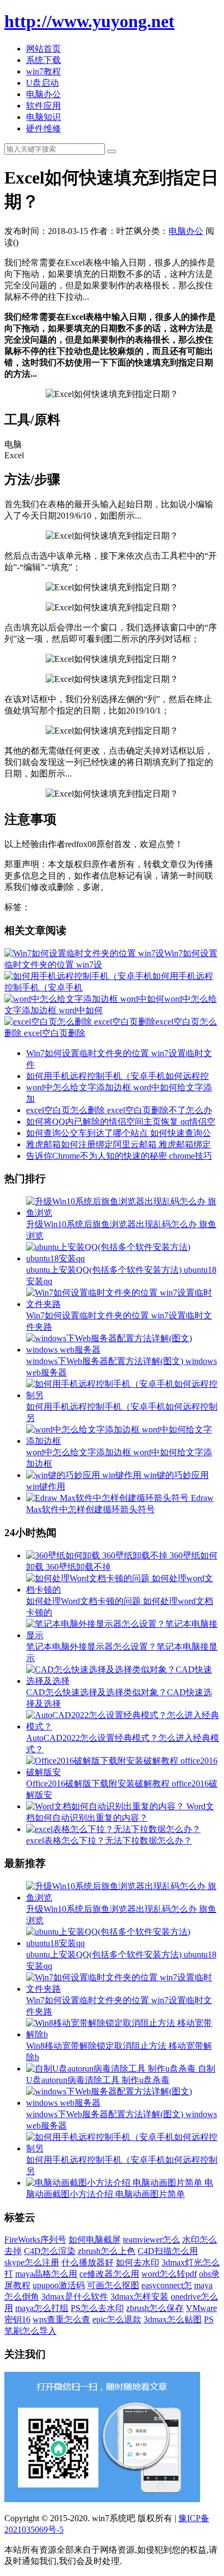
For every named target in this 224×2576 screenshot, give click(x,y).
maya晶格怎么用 (46, 2274)
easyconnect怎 (167, 2285)
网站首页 (43, 49)
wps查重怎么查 (61, 2319)
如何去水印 (138, 2262)
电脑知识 (43, 117)
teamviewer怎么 (151, 2240)
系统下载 (43, 60)
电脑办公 (43, 94)
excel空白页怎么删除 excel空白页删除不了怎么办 (119, 1110)
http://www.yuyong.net (89, 21)
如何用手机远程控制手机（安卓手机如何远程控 (117, 1076)
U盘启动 (42, 83)
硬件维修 (43, 128)
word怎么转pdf (169, 2274)
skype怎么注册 (32, 2262)
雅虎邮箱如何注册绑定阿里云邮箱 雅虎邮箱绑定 (119, 1144)
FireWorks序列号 (35, 2240)
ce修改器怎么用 (109, 2274)
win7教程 (43, 71)
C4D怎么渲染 (50, 2251)
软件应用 (43, 106)
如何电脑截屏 (95, 2240)
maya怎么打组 (42, 2308)
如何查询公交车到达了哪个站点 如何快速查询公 (119, 1133)
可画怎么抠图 (113, 2285)
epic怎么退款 (117, 2319)
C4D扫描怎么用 (168, 2251)
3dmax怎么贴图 (173, 2319)
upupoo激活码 (59, 2285)
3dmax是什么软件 (75, 2297)
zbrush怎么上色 (107, 2251)
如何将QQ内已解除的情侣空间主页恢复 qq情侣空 (121, 1122)
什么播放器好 (88, 2262)
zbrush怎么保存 (155, 2308)
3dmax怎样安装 (139, 2297)
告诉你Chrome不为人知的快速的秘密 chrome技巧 (119, 1156)
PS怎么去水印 (97, 2308)
